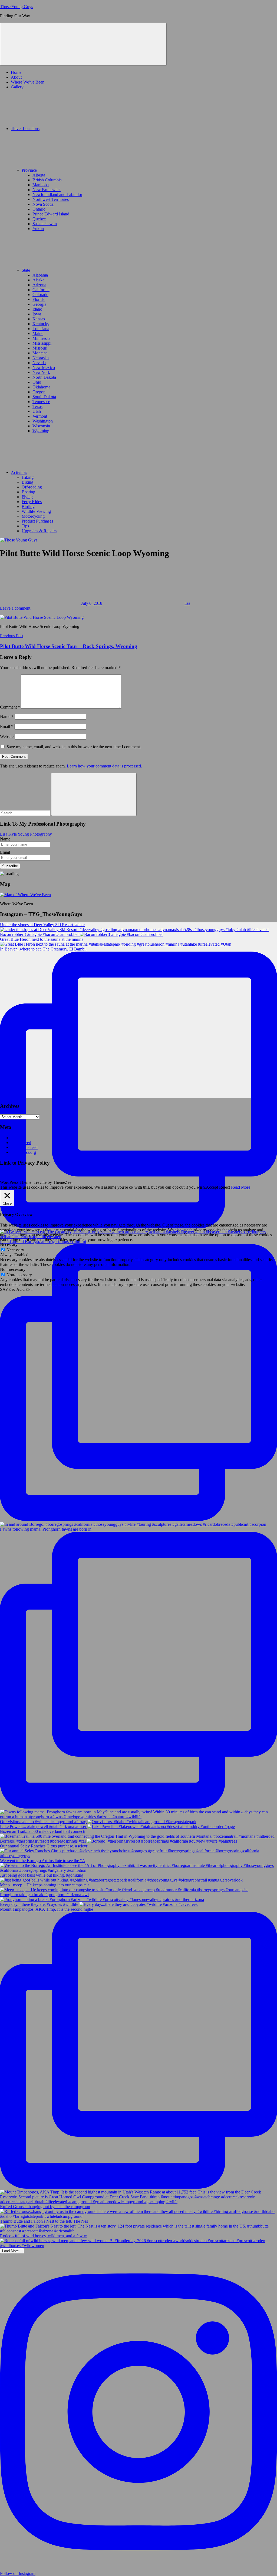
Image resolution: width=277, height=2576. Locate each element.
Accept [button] (212, 1187)
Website (7, 737)
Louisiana (41, 329)
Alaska (38, 280)
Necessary (15, 1250)
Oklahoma (41, 387)
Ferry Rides (32, 502)
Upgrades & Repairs (39, 531)
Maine (38, 333)
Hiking (28, 477)
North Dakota (44, 377)
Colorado (40, 295)
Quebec (39, 219)
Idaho (37, 309)
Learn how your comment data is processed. (104, 766)
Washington (43, 421)
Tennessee (41, 402)
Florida (39, 299)
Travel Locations (25, 129)
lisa (187, 603)
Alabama (40, 275)
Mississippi (42, 343)
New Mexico (44, 368)
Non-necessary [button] (13, 1269)
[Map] (25, 895)
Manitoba (41, 185)
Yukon (38, 229)
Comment (10, 707)
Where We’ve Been (28, 82)
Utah (37, 411)
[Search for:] (26, 813)
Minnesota (41, 338)
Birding (28, 506)
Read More (241, 1187)
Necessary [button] (9, 1244)
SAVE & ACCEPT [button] (17, 1289)
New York (41, 372)
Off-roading (32, 487)
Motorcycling (33, 516)
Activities (19, 472)
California (41, 290)
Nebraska (41, 358)
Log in (17, 1138)
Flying (27, 497)
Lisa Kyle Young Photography (26, 834)
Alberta (39, 175)
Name (7, 717)
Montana (40, 353)
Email (7, 727)
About (16, 77)
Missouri (40, 348)
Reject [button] (225, 1187)
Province (29, 170)
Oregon (39, 392)
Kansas (39, 319)
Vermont (40, 416)
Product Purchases (37, 521)
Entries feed (21, 1143)
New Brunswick (47, 190)
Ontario (39, 209)
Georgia (39, 304)
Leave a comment (15, 608)
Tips (25, 526)
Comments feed (24, 1147)
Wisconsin (41, 426)
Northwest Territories (51, 199)
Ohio (37, 382)
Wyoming (41, 431)
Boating (28, 492)
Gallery (17, 87)
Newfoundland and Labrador (57, 195)
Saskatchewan (45, 224)
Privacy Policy (12, 1173)
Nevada (39, 363)
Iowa (37, 314)
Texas (37, 406)
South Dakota (44, 397)
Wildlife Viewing (36, 511)
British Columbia (47, 180)
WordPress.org (23, 1152)
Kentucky (41, 324)
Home (16, 72)
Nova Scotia (43, 204)
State (26, 270)
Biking (27, 482)
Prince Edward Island (51, 214)
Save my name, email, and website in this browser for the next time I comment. (74, 747)
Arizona (39, 285)
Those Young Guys (17, 7)
